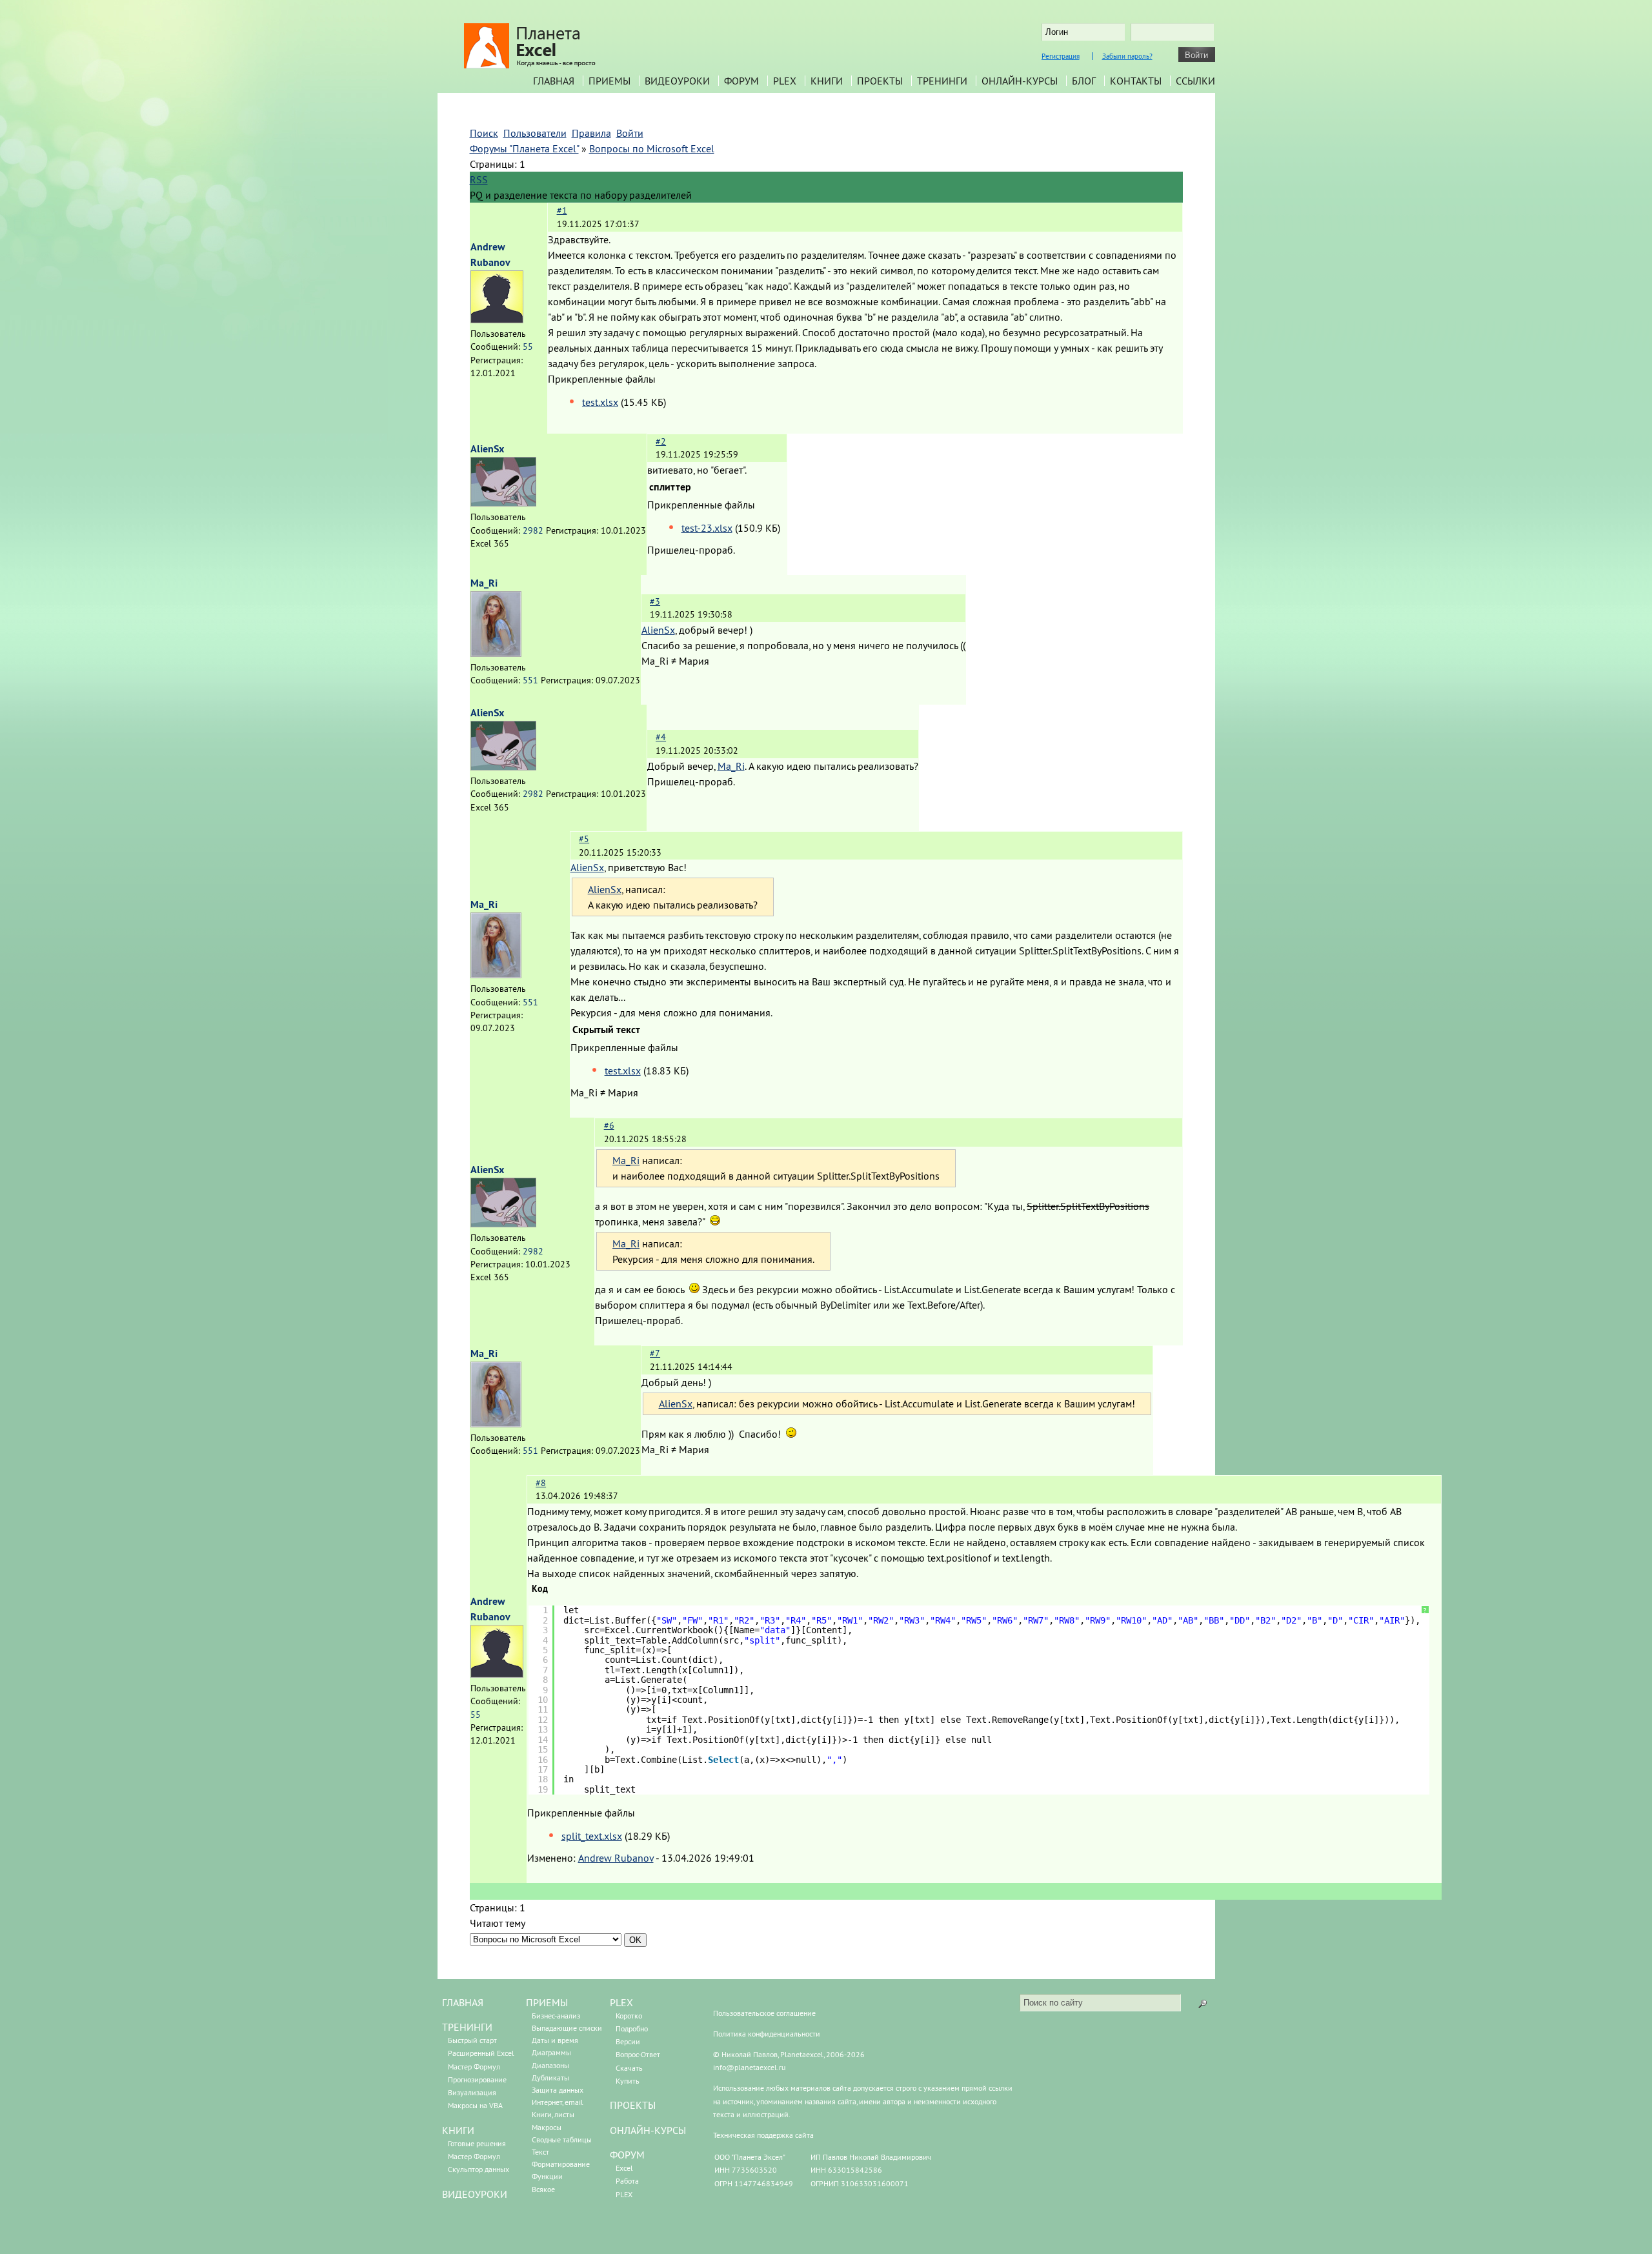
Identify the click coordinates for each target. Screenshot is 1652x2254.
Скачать (629, 2068)
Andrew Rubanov (616, 1858)
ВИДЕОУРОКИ (475, 2194)
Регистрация (1061, 56)
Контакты (1136, 81)
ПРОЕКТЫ (633, 2105)
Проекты (880, 81)
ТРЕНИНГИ (467, 2027)
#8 (541, 1483)
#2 (661, 441)
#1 (562, 210)
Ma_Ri (484, 583)
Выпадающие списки (567, 2028)
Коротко (629, 2016)
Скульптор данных (478, 2169)
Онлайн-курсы (1020, 81)
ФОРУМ (627, 2155)
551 (530, 680)
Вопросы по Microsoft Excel (652, 148)
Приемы (609, 81)
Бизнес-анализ (556, 2016)
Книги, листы (553, 2114)
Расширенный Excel (481, 2053)
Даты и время (555, 2040)
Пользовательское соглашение (764, 2013)
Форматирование (561, 2164)
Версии (628, 2041)
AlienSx (487, 449)
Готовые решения (477, 2143)
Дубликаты (550, 2078)
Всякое (543, 2189)
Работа (627, 2181)
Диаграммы (551, 2052)
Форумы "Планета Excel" (524, 148)
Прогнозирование (477, 2079)
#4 (661, 737)
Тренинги (942, 81)
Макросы (547, 2127)
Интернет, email (558, 2102)
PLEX (785, 81)
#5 (584, 839)
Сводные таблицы (562, 2139)
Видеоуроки (677, 81)
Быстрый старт (472, 2040)
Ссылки (1195, 81)
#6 (609, 1125)
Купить (628, 2081)
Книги (827, 81)
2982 (533, 530)
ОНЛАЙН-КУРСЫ (648, 2130)
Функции (547, 2176)
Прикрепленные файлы (602, 379)
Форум (741, 81)
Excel (624, 2168)
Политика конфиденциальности (767, 2034)
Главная (554, 81)
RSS (479, 179)
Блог (1084, 81)
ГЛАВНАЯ (463, 2002)
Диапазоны (550, 2065)
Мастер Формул (474, 2067)
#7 (655, 1353)
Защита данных (558, 2090)
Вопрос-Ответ (638, 2054)
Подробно (632, 2028)
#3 (655, 601)
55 (528, 347)
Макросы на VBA (475, 2105)
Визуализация (472, 2092)
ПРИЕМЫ (547, 2002)
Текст (540, 2152)
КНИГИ (458, 2130)
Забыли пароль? (1127, 56)
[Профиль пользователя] (497, 319)
